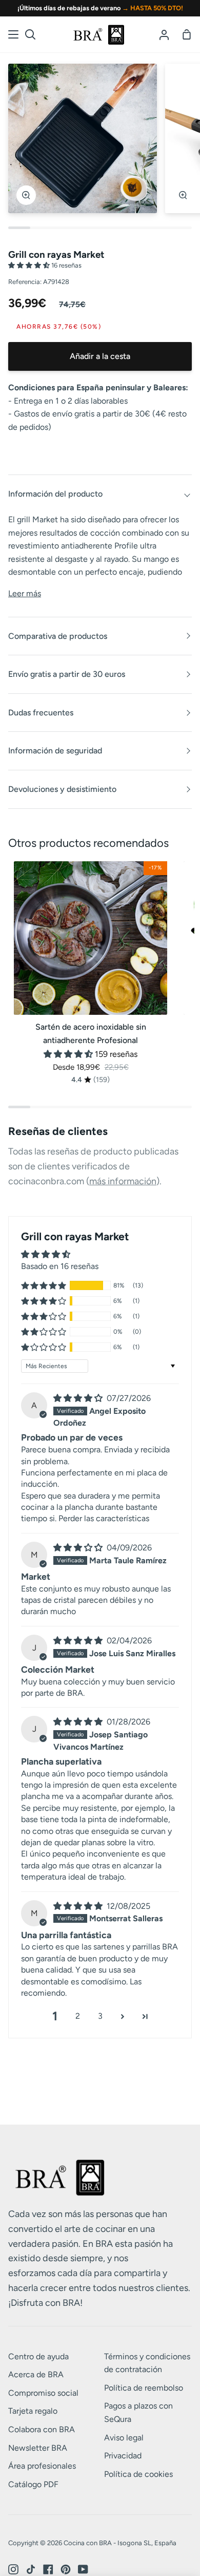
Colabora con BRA (42, 2429)
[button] (30, 265)
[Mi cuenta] (164, 34)
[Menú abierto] (14, 34)
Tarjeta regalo (33, 2411)
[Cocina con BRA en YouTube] (83, 2569)
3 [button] (100, 2016)
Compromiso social (43, 2393)
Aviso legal (124, 2438)
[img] (79, 1398)
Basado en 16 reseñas (60, 1266)
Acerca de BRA (36, 2374)
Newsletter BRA (38, 2448)
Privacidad (123, 2456)
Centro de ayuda (38, 2356)
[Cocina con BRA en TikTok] (31, 2569)
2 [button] (78, 2016)
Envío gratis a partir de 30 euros (67, 674)
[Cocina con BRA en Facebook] (48, 2569)
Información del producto (55, 494)
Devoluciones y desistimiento (62, 789)
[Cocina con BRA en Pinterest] (66, 2569)
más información (123, 1181)
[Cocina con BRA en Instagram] (13, 2569)
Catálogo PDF (33, 2484)
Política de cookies (138, 2474)
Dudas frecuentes (41, 713)
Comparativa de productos (58, 636)
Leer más (25, 593)
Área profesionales (42, 2466)
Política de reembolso (144, 2388)
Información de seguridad (55, 751)
